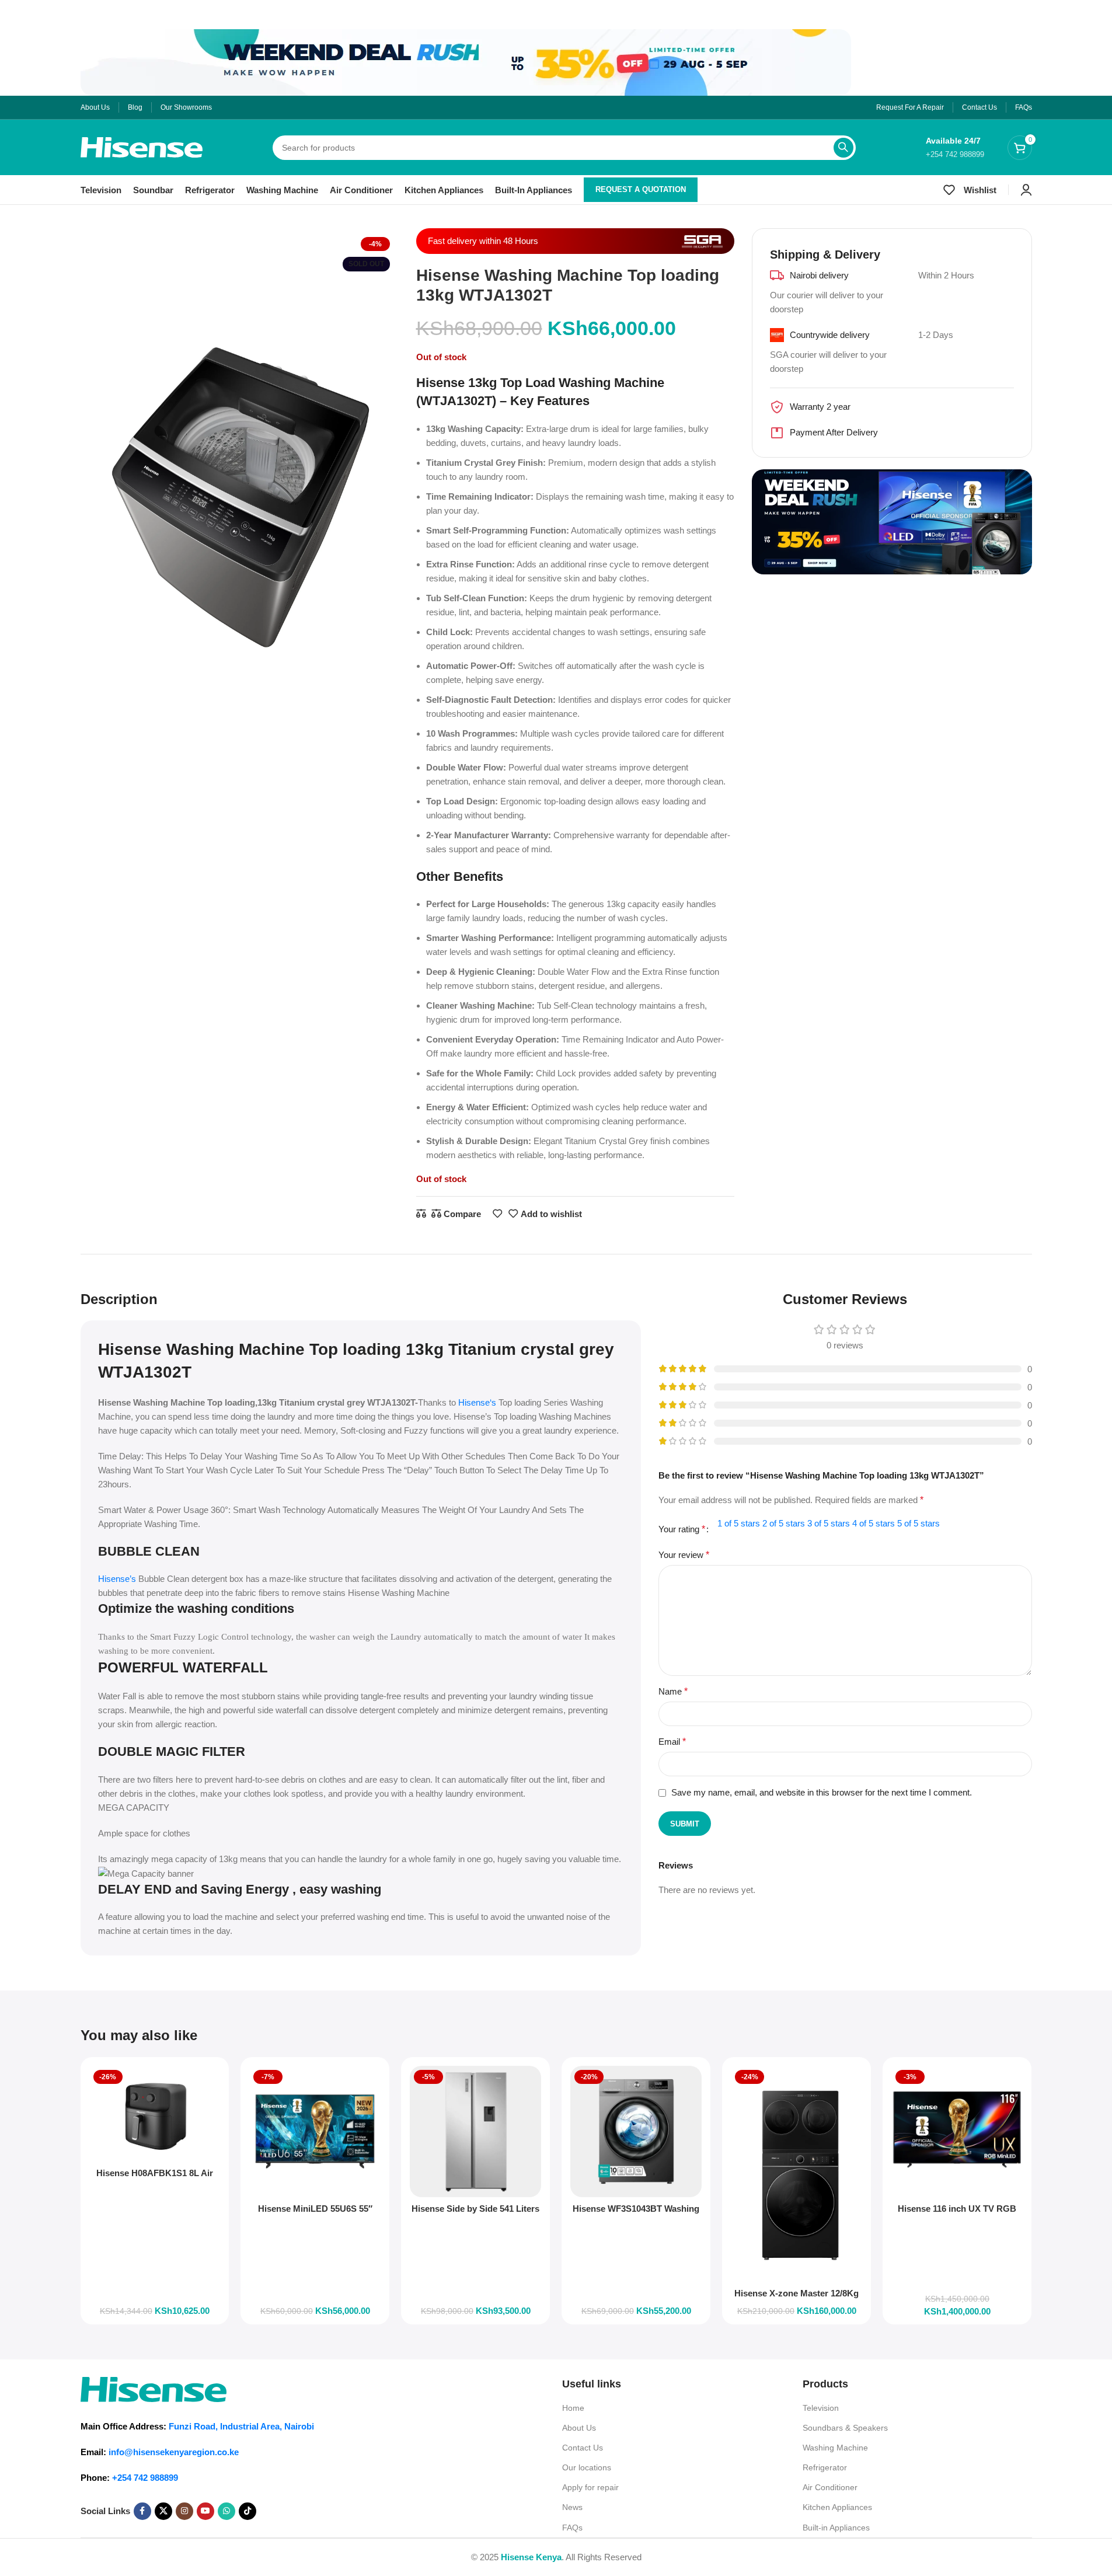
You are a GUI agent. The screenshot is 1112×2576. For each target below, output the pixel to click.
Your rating (682, 1529)
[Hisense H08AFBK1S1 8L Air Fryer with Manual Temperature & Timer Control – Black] (155, 2114)
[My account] (1026, 190)
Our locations (587, 2467)
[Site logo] (142, 146)
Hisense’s (117, 1579)
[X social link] (163, 2511)
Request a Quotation (641, 189)
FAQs (572, 2528)
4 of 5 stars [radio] (874, 1523)
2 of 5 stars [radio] (784, 1523)
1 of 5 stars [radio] (739, 1523)
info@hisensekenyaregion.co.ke (174, 2452)
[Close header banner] (15, 15)
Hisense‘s (477, 1402)
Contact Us (583, 2448)
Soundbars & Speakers (845, 2428)
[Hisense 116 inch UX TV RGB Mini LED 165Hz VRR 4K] (957, 2131)
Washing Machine (835, 2448)
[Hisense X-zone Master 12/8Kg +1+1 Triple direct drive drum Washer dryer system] (796, 2174)
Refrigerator (825, 2467)
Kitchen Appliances (837, 2507)
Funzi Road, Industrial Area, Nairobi (241, 2426)
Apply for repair (590, 2487)
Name (673, 1691)
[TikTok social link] (248, 2511)
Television (821, 2408)
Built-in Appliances (836, 2528)
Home (573, 2408)
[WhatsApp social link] (226, 2511)
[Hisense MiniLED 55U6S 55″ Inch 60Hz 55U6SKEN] (315, 2131)
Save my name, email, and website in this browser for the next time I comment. (822, 1792)
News (572, 2507)
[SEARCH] (843, 148)
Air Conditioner (830, 2487)
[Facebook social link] (142, 2511)
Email (672, 1742)
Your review (684, 1555)
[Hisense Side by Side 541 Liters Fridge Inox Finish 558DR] (475, 2131)
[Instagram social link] (184, 2511)
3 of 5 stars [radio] (829, 1523)
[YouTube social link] (205, 2511)
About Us (579, 2428)
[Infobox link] (955, 147)
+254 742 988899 (145, 2478)
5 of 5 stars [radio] (918, 1523)
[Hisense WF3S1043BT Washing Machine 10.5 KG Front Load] (636, 2131)
